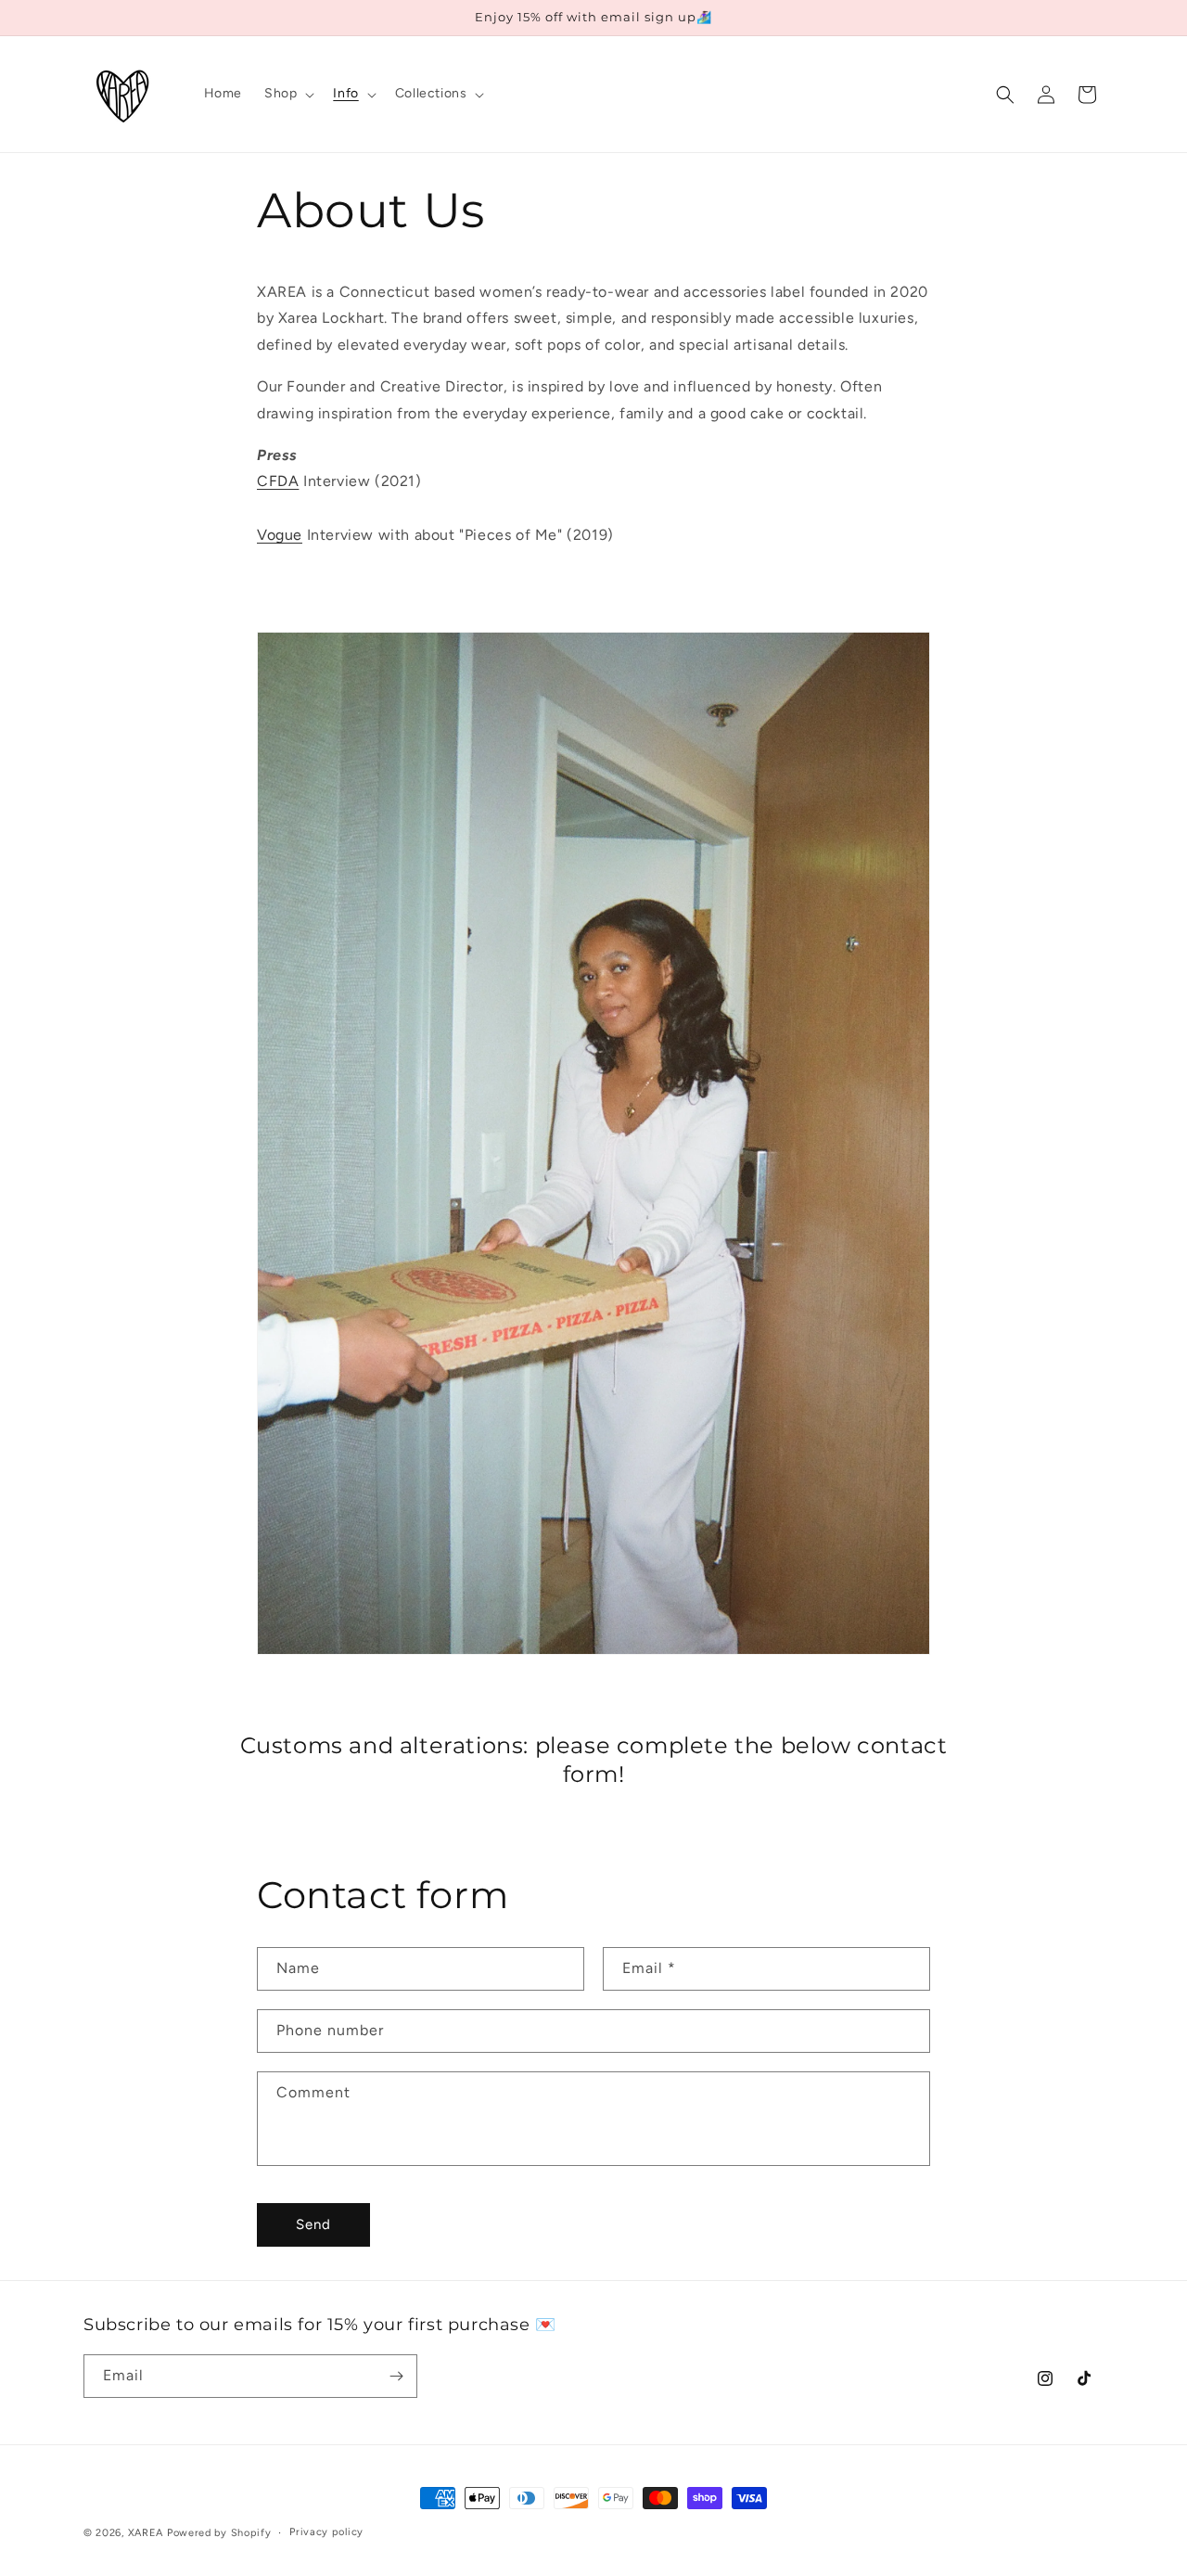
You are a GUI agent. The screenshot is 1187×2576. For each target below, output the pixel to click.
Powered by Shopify (219, 2533)
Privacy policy (326, 2532)
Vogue (280, 535)
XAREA (146, 2533)
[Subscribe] (396, 2376)
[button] (287, 94)
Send (313, 2224)
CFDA (278, 481)
